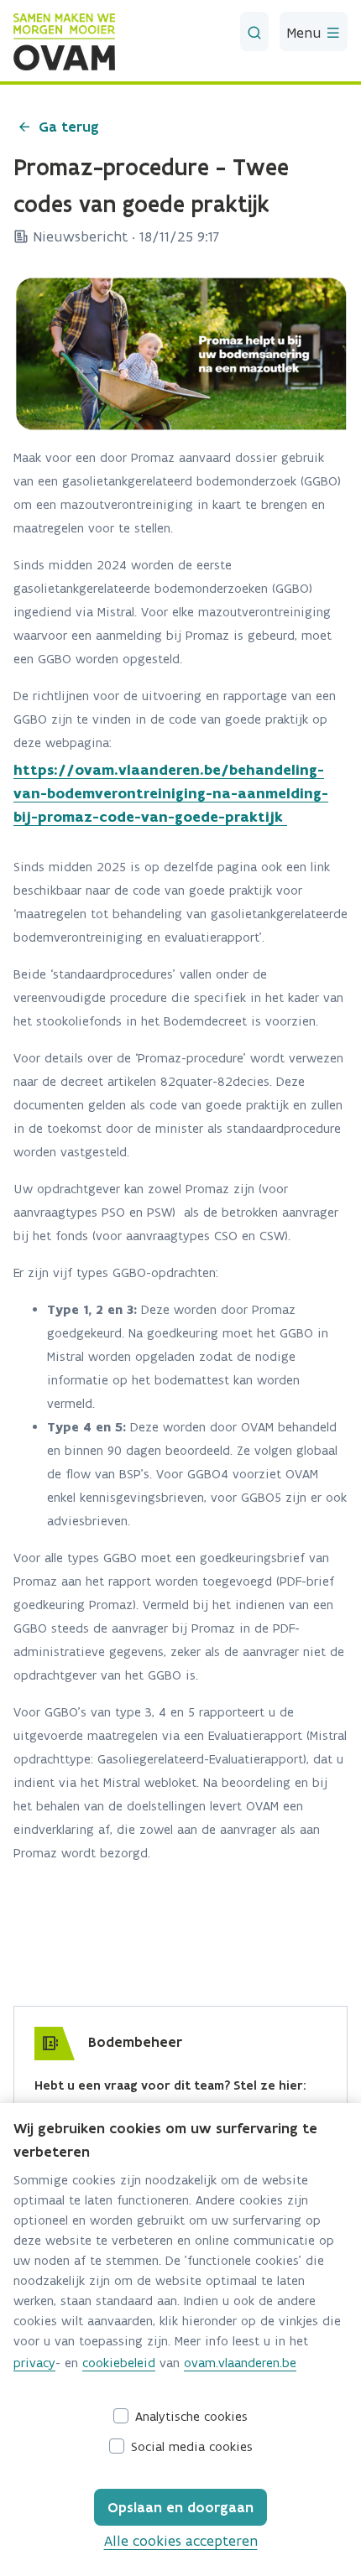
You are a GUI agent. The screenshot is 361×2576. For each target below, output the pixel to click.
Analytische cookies (191, 2416)
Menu (306, 33)
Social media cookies (192, 2446)
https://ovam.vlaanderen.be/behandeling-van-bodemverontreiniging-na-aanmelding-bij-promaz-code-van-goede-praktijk (171, 793)
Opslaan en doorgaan (180, 2507)
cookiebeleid (119, 2363)
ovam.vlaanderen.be (240, 2363)
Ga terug (69, 127)
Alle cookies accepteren (181, 2541)
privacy (34, 2363)
